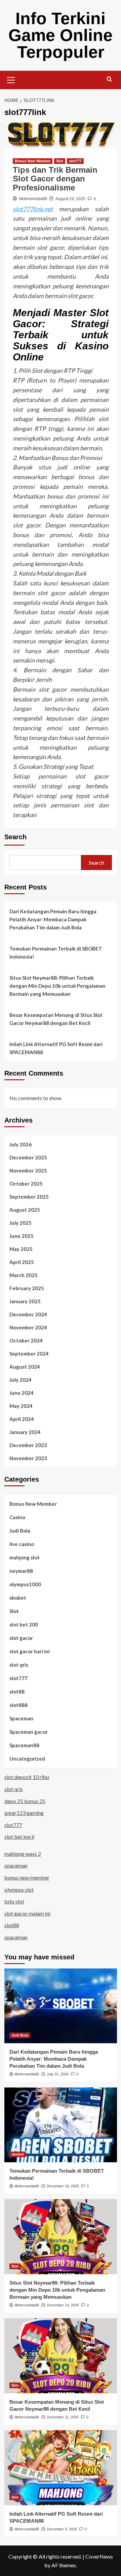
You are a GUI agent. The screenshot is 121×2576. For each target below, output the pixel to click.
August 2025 (25, 1210)
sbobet (18, 1598)
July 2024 (21, 1380)
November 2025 (28, 1170)
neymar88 (21, 1571)
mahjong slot (25, 1557)
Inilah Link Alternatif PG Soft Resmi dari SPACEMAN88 (56, 1048)
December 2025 (28, 1157)
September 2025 (29, 1197)
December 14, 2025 (63, 2305)
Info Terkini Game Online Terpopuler (61, 35)
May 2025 (21, 1249)
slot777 (75, 161)
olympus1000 (25, 1584)
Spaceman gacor (29, 1732)
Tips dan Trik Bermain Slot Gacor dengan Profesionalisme (55, 179)
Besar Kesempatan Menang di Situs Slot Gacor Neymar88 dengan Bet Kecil (56, 1019)
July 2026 (21, 1144)
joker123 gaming (24, 1813)
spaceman (16, 1865)
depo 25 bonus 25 (25, 1801)
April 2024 (22, 1419)
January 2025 (25, 1301)
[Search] (109, 79)
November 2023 (28, 1458)
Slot (60, 161)
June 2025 (22, 1236)
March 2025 (24, 1275)
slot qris (19, 1665)
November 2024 (28, 1327)
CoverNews (99, 2556)
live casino (22, 1544)
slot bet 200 (24, 1624)
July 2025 (21, 1223)
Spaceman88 (24, 1745)
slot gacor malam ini (27, 1913)
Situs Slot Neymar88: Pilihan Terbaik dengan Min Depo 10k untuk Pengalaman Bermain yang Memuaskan (57, 986)
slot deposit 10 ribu (27, 1777)
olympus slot (19, 1890)
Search (15, 837)
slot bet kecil (19, 1837)
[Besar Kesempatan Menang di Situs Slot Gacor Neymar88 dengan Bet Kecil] (61, 2356)
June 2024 (22, 1393)
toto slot (14, 1901)
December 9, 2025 (62, 2529)
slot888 (18, 1705)
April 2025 (22, 1262)
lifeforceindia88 (33, 199)
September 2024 (29, 1354)
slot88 (17, 1692)
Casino (17, 1517)
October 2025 (26, 1184)
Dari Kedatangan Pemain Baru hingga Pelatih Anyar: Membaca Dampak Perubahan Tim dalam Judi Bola (53, 919)
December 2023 (28, 1445)
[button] (11, 79)
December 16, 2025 (63, 2186)
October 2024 (26, 1340)
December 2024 (28, 1314)
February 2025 (27, 1288)
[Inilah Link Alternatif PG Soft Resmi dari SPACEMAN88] (61, 2468)
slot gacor (21, 1638)
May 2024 (21, 1406)
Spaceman (21, 1718)
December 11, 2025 (63, 2417)
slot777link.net (33, 209)
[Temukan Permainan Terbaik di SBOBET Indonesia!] (61, 2125)
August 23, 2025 (70, 199)
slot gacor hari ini (30, 1651)
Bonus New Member (33, 161)
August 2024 (25, 1367)
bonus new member (27, 1877)
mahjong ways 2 (23, 1854)
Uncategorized (27, 1759)
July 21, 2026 (58, 2074)
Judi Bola (20, 1531)
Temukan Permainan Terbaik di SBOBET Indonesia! (56, 953)
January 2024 (25, 1432)
